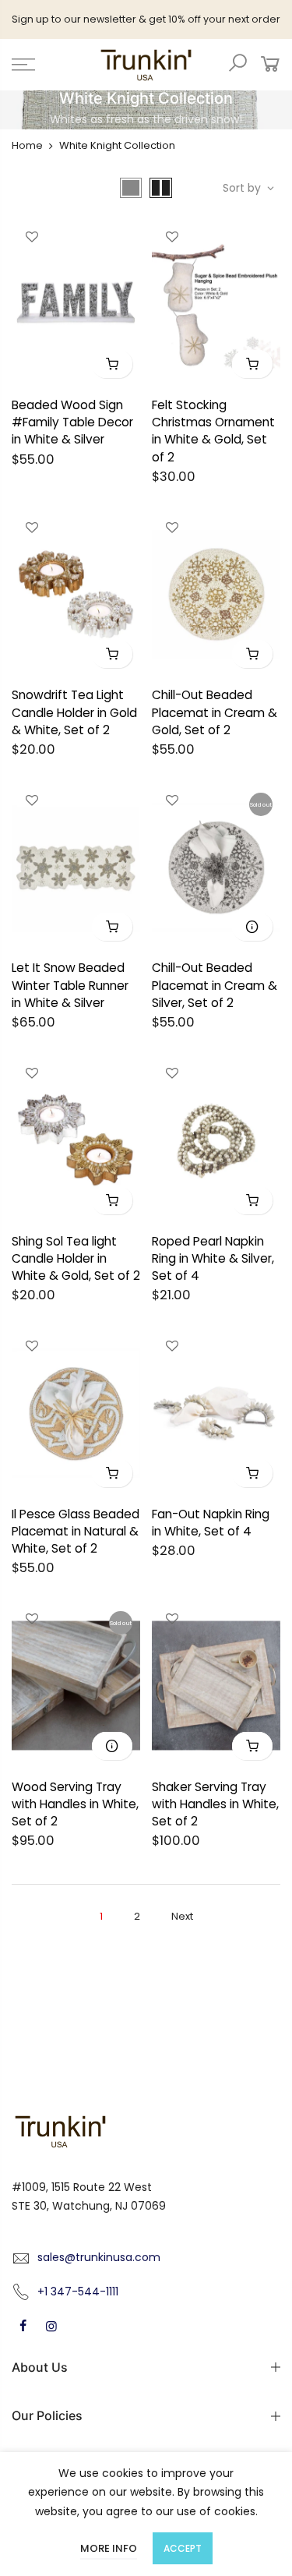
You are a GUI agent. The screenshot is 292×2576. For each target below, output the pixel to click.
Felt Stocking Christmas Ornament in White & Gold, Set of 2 (213, 431)
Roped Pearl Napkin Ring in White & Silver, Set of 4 (213, 1258)
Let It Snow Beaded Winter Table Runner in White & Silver (70, 985)
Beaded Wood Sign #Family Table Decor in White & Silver (72, 422)
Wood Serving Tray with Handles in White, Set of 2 (75, 1804)
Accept (183, 2548)
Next (182, 1916)
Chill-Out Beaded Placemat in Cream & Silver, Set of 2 (215, 985)
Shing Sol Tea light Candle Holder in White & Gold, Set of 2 (76, 1258)
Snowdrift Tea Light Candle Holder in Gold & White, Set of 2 (74, 712)
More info (109, 2548)
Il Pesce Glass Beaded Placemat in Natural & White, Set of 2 (76, 1531)
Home (27, 145)
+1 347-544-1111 (78, 2292)
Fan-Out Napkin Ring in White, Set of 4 (211, 1523)
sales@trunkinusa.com (99, 2257)
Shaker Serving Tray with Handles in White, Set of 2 (215, 1804)
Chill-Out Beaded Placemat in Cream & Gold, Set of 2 (215, 712)
